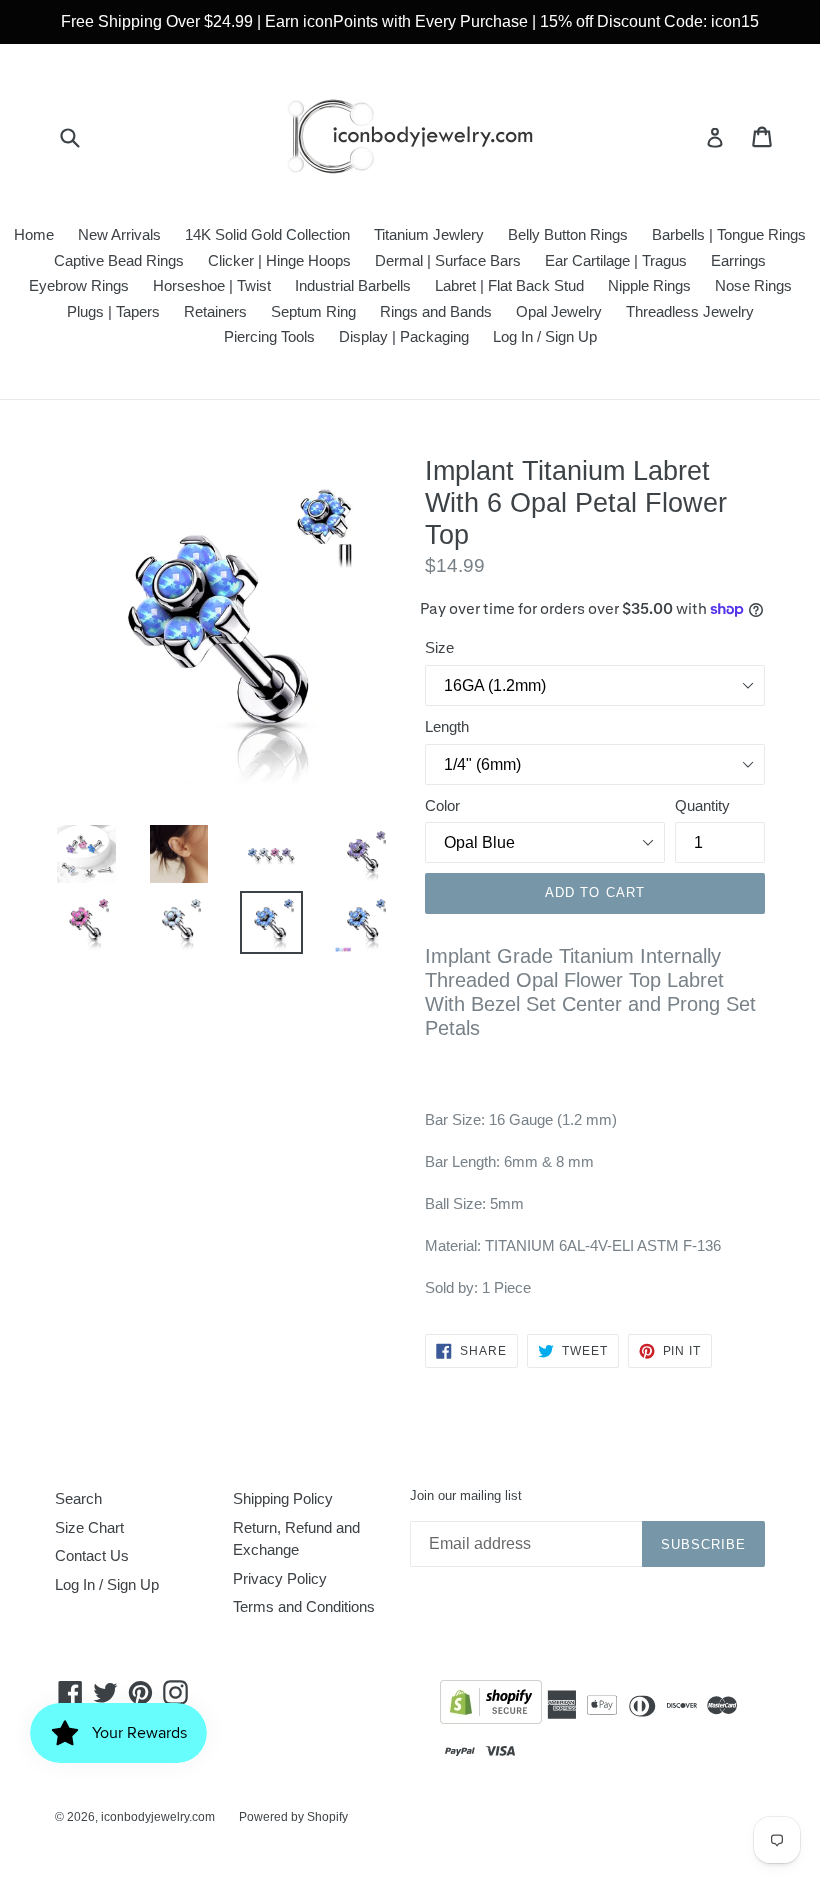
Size (439, 647)
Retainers (215, 311)
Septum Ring (313, 311)
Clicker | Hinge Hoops (279, 260)
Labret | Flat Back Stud (509, 285)
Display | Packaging (404, 336)
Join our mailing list (466, 1495)
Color (442, 805)
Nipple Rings (649, 285)
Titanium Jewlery (429, 234)
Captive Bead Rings (119, 260)
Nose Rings (753, 285)
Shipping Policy (283, 1498)
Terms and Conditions (304, 1606)
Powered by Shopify (293, 1817)
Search (78, 1498)
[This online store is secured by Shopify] (491, 1705)
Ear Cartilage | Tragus (616, 260)
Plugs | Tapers (113, 311)
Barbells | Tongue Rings (729, 234)
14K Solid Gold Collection (267, 234)
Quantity (702, 805)
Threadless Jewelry (690, 311)
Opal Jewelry (559, 311)
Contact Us (92, 1555)
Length (447, 726)
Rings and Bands (436, 311)
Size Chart (89, 1527)
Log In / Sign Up (545, 336)
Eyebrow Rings (79, 285)
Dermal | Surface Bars (448, 260)
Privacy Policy (280, 1578)
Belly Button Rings (568, 234)
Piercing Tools (269, 336)
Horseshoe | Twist (212, 285)
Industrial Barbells (353, 285)
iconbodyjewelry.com (158, 1817)
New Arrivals (119, 234)
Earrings (738, 260)
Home (34, 234)
